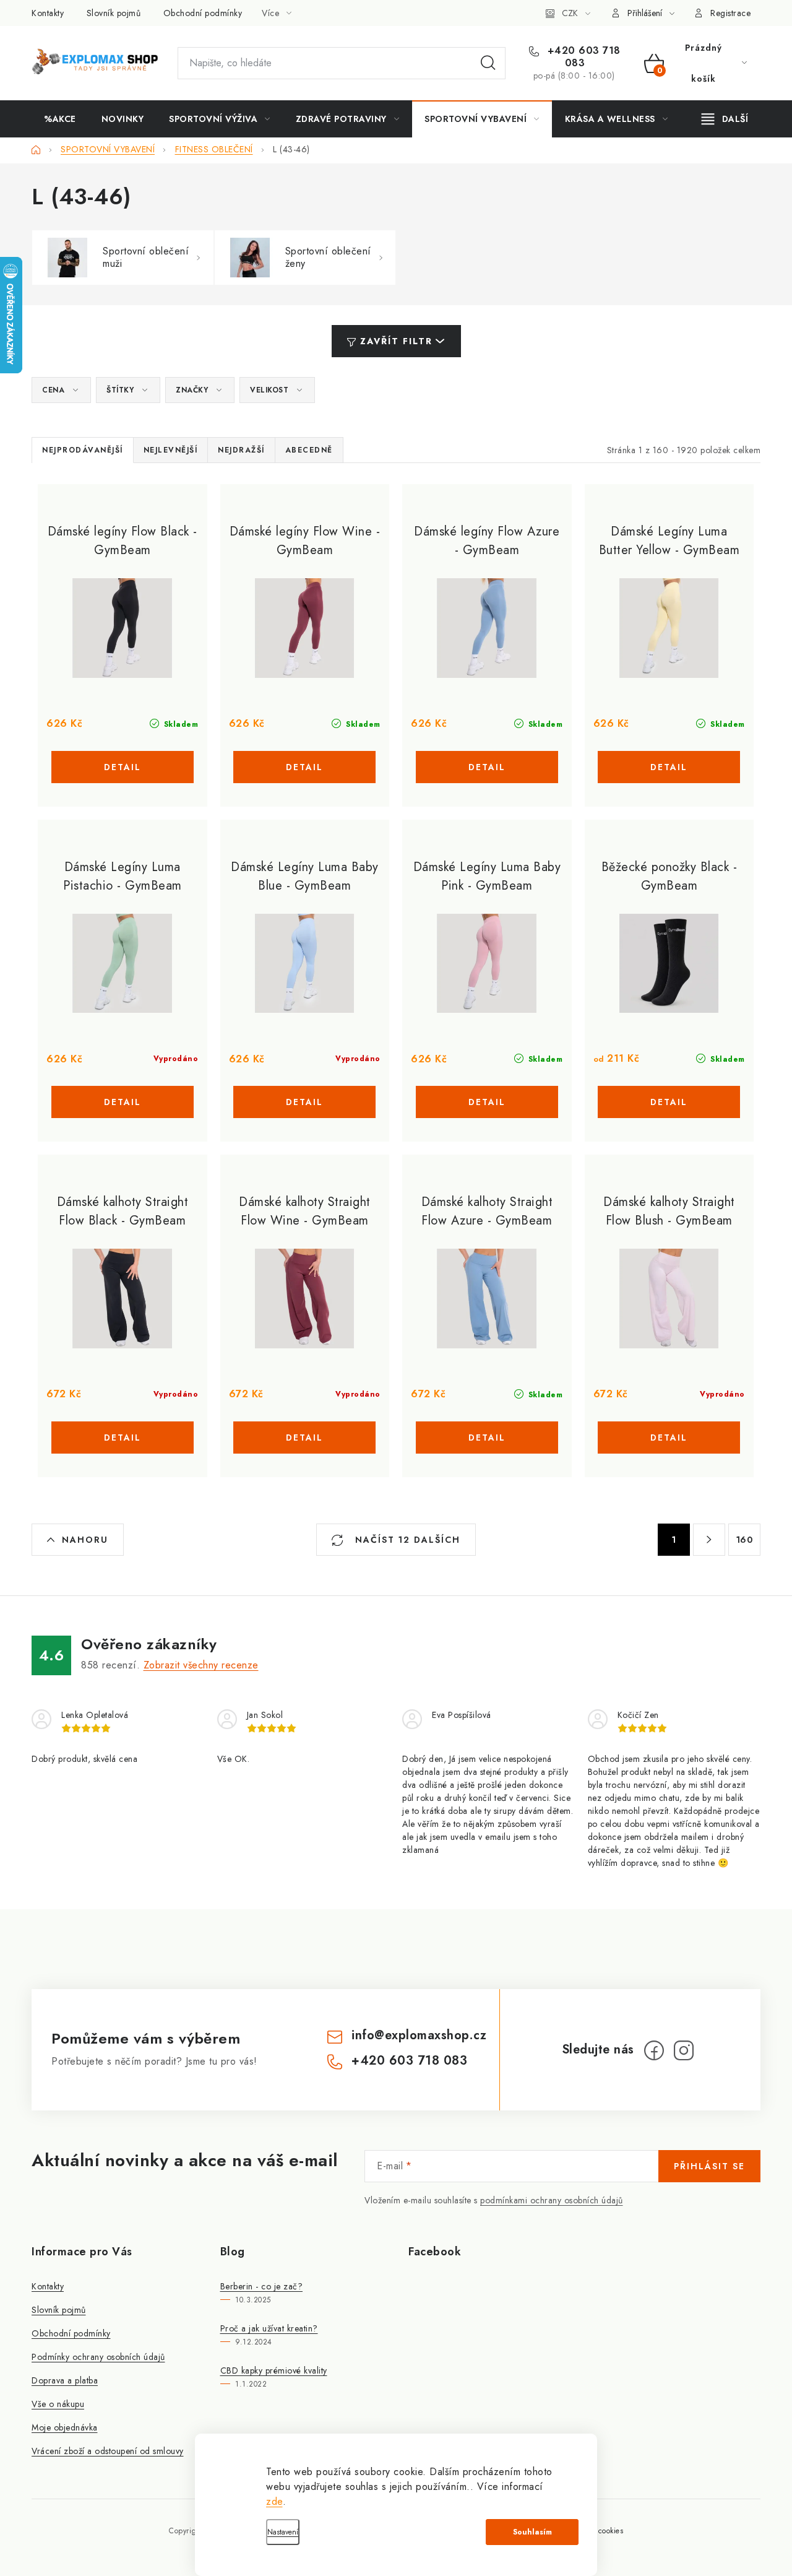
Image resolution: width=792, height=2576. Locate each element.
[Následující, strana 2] (709, 1540)
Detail (123, 767)
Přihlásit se (709, 2166)
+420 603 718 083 (582, 57)
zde (274, 2501)
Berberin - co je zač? (262, 2286)
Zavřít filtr (396, 341)
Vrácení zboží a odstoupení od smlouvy (108, 2451)
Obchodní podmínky (203, 13)
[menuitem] (60, 119)
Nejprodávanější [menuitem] (83, 450)
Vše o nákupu (58, 2404)
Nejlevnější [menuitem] (171, 450)
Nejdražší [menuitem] (241, 450)
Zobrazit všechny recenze (201, 1665)
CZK (570, 13)
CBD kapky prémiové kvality (274, 2370)
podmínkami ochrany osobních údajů (552, 2200)
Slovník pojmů (114, 13)
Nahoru (85, 1540)
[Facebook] (654, 2050)
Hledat (488, 63)
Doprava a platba (65, 2380)
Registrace (730, 13)
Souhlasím (532, 2532)
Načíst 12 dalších (406, 1540)
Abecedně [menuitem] (309, 450)
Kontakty (48, 13)
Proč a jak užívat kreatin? (269, 2328)
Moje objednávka (65, 2427)
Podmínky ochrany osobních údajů (98, 2357)
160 (745, 1540)
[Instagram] (684, 2050)
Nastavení (283, 2532)
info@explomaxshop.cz (419, 2035)
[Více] (725, 119)
